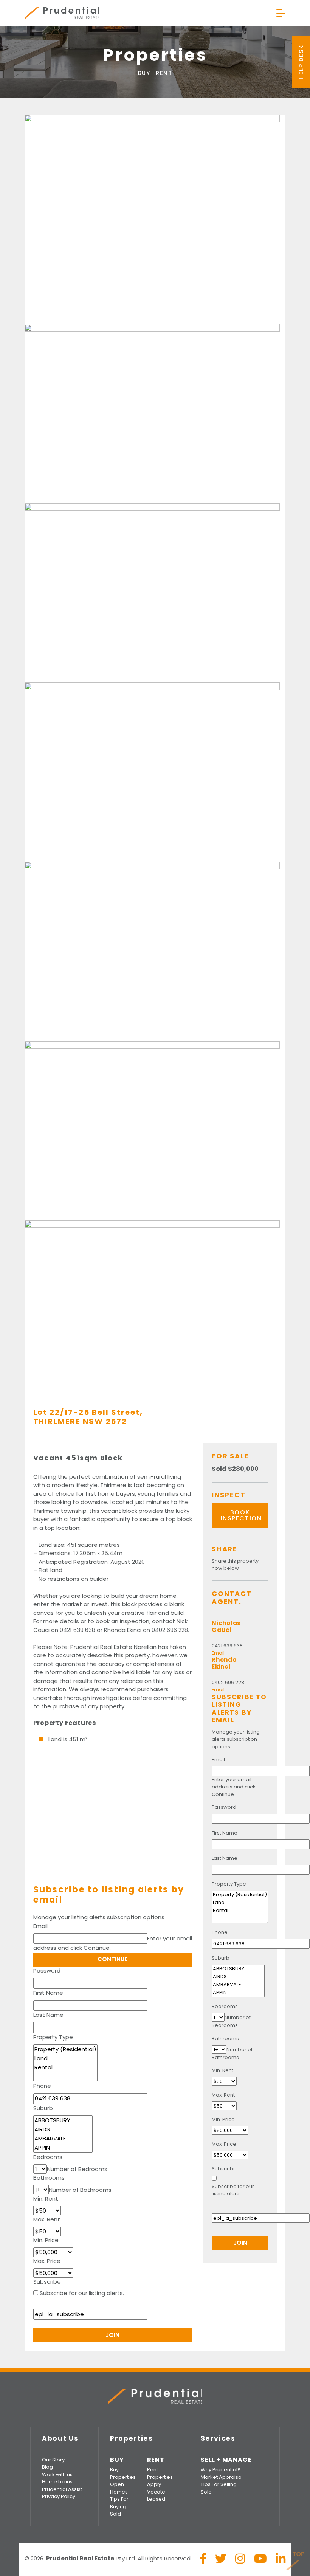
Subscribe (47, 2282)
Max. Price (47, 2261)
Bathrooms (49, 2178)
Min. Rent (46, 2198)
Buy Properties (123, 2473)
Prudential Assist (62, 2489)
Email (40, 1926)
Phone (42, 2086)
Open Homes (119, 2488)
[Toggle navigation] (281, 13)
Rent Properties (160, 2473)
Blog (47, 2467)
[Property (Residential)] (65, 2049)
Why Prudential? (221, 2470)
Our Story (53, 2460)
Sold (115, 2514)
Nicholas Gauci (226, 1626)
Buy (144, 73)
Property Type (53, 2037)
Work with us (57, 2474)
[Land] (65, 2058)
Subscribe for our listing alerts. (82, 2293)
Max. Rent (47, 2219)
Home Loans (57, 2482)
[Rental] (65, 2067)
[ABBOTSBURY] (63, 2120)
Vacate (156, 2492)
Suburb (43, 2108)
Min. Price (46, 2240)
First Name (48, 1993)
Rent (164, 73)
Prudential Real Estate (62, 13)
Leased (156, 2499)
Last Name (48, 2015)
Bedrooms (48, 2157)
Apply (154, 2484)
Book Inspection (241, 1515)
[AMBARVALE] (63, 2139)
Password (47, 1970)
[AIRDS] (63, 2129)
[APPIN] (63, 2148)
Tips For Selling (219, 2484)
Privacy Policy (59, 2496)
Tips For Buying (119, 2503)
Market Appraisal (222, 2477)
